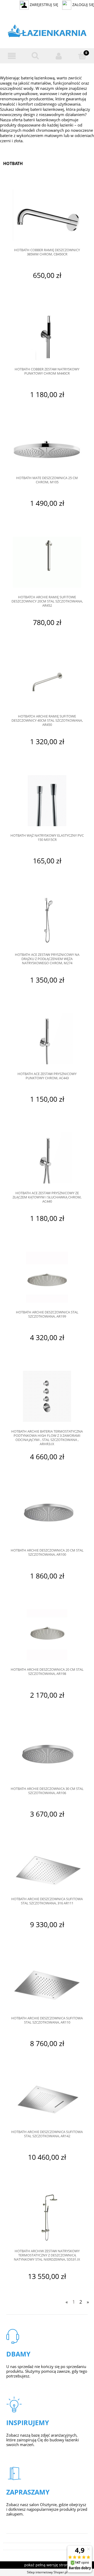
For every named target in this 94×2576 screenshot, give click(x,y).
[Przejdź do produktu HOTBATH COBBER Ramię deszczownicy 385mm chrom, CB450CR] (47, 215)
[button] (12, 56)
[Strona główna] (47, 32)
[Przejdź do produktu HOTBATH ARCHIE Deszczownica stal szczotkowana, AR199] (47, 1277)
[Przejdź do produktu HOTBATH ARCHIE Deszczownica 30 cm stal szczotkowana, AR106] (47, 1754)
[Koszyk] (82, 56)
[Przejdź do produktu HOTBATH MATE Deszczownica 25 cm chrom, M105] (47, 448)
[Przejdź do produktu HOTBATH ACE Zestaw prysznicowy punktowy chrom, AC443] (47, 1039)
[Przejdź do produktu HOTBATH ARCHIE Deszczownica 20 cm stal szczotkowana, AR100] (47, 1516)
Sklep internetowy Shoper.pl (47, 2572)
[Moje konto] (59, 56)
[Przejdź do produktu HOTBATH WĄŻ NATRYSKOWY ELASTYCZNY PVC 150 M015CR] (47, 801)
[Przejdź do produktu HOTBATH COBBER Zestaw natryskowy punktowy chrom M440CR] (47, 334)
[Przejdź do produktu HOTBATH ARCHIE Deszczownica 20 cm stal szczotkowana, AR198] (47, 1635)
